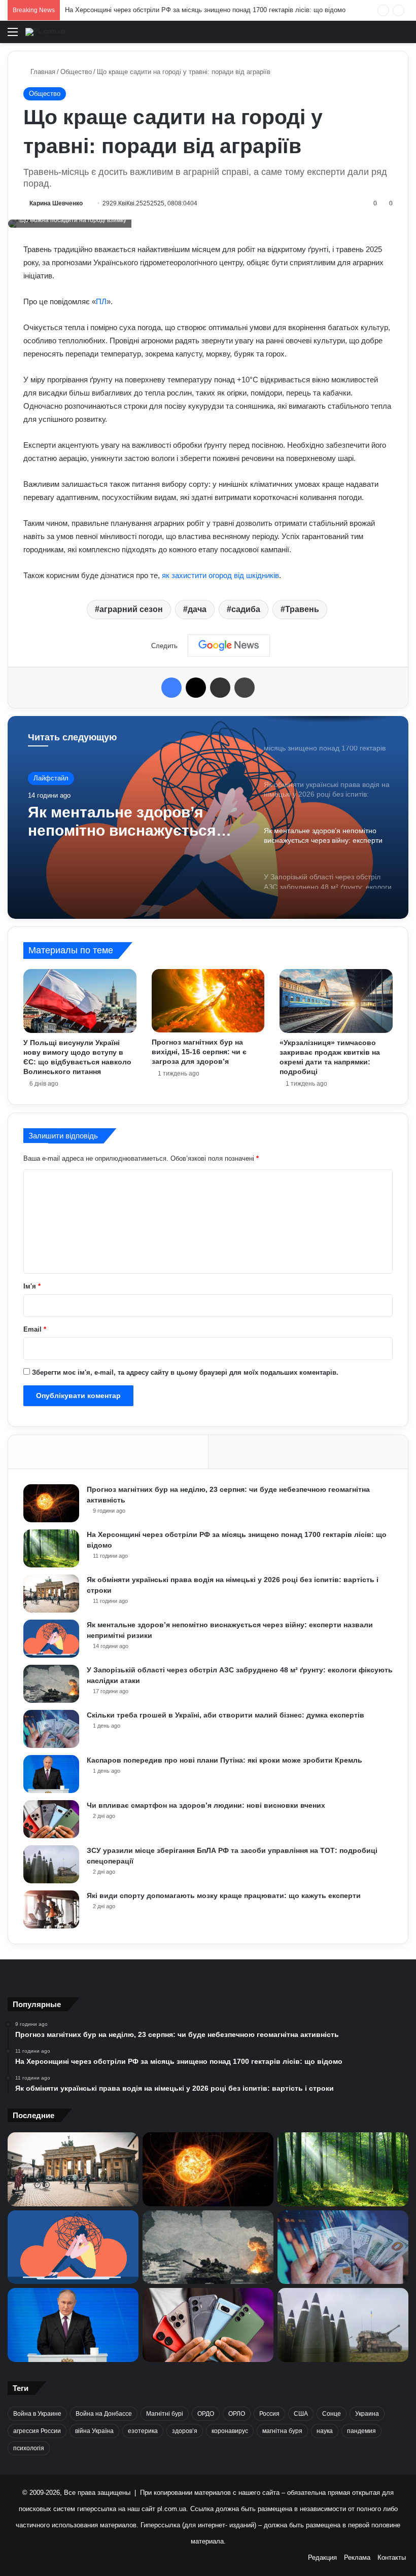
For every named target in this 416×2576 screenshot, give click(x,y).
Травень (302, 609)
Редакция (322, 2557)
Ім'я (32, 1286)
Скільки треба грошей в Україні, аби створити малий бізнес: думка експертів (226, 1715)
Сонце (332, 2414)
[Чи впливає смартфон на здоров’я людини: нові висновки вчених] (51, 1819)
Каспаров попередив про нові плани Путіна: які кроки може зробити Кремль (224, 1760)
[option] (208, 817)
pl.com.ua (172, 2509)
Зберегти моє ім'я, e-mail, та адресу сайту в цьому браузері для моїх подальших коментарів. (185, 1372)
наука (325, 2431)
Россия (269, 2414)
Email (35, 1329)
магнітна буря (282, 2431)
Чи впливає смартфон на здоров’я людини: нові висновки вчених (206, 1805)
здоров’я (185, 2431)
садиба (246, 609)
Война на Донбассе (104, 2414)
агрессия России (37, 2431)
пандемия (361, 2431)
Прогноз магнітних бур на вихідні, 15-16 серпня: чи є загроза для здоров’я (199, 1052)
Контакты (392, 2557)
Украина (367, 2414)
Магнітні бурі (165, 2414)
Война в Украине (37, 2414)
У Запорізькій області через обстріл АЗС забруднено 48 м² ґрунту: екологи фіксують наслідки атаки (135, 837)
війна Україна (94, 2431)
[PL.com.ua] (45, 32)
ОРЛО (237, 2414)
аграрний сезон (131, 609)
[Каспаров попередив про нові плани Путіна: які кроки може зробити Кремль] (51, 1774)
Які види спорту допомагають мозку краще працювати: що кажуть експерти (224, 1895)
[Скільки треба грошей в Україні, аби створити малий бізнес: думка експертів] (51, 1729)
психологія (29, 2448)
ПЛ (101, 301)
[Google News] (229, 646)
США (301, 2414)
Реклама (357, 2557)
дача (197, 609)
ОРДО (206, 2414)
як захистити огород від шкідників (220, 575)
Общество (76, 72)
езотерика (143, 2431)
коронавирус (230, 2431)
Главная (42, 72)
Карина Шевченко (56, 203)
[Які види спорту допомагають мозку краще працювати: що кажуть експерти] (51, 1909)
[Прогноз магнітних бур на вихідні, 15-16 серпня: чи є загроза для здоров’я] (208, 1001)
